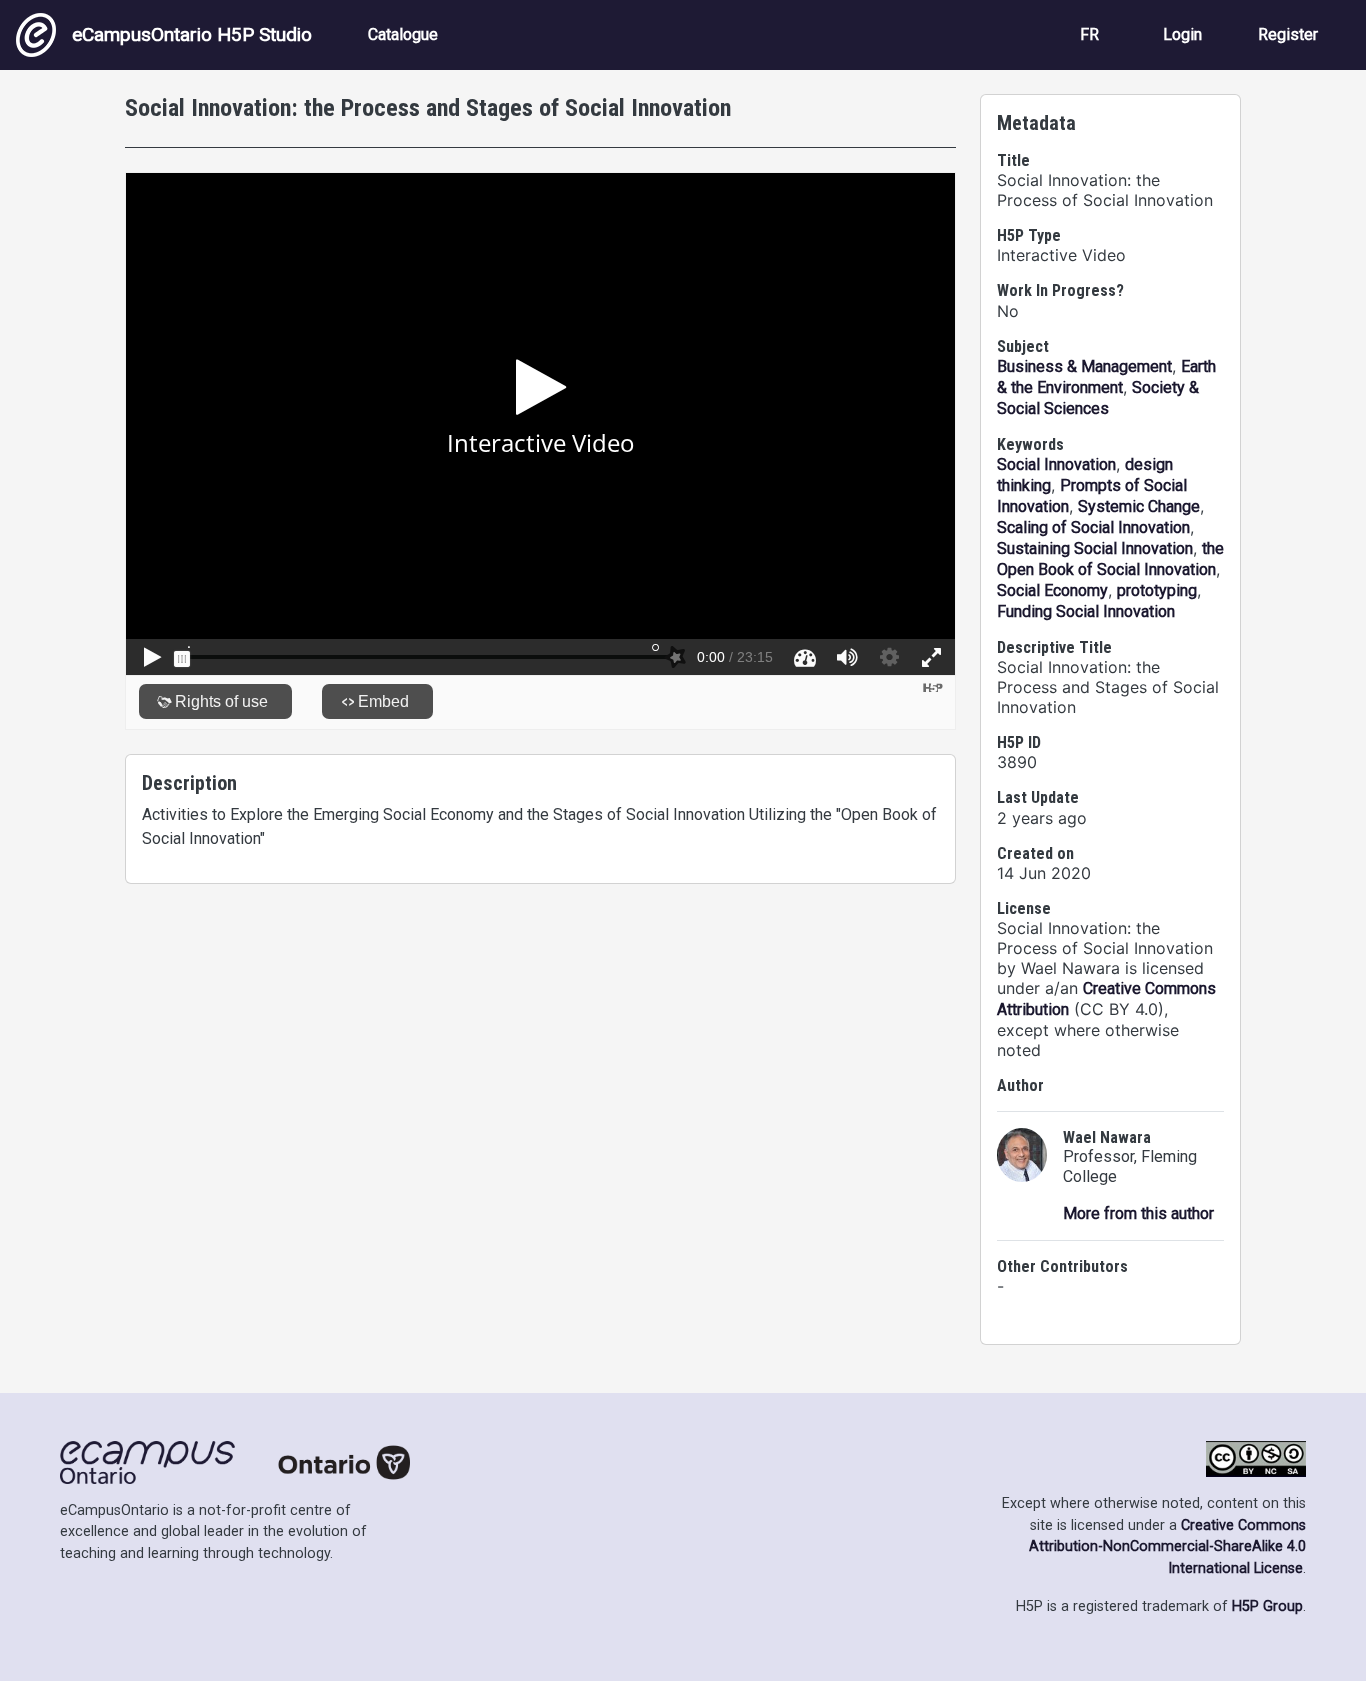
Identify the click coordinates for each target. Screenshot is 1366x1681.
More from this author (1138, 1213)
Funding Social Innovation (1086, 611)
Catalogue (403, 34)
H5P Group (1267, 1606)
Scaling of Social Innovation (1093, 527)
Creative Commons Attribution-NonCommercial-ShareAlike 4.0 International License (1167, 1547)
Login (1182, 34)
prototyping (1157, 590)
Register (1288, 34)
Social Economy (1052, 590)
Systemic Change (1139, 506)
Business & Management (1084, 366)
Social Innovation (1056, 464)
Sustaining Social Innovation (1095, 548)
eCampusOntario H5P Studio (192, 34)
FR (1089, 34)
